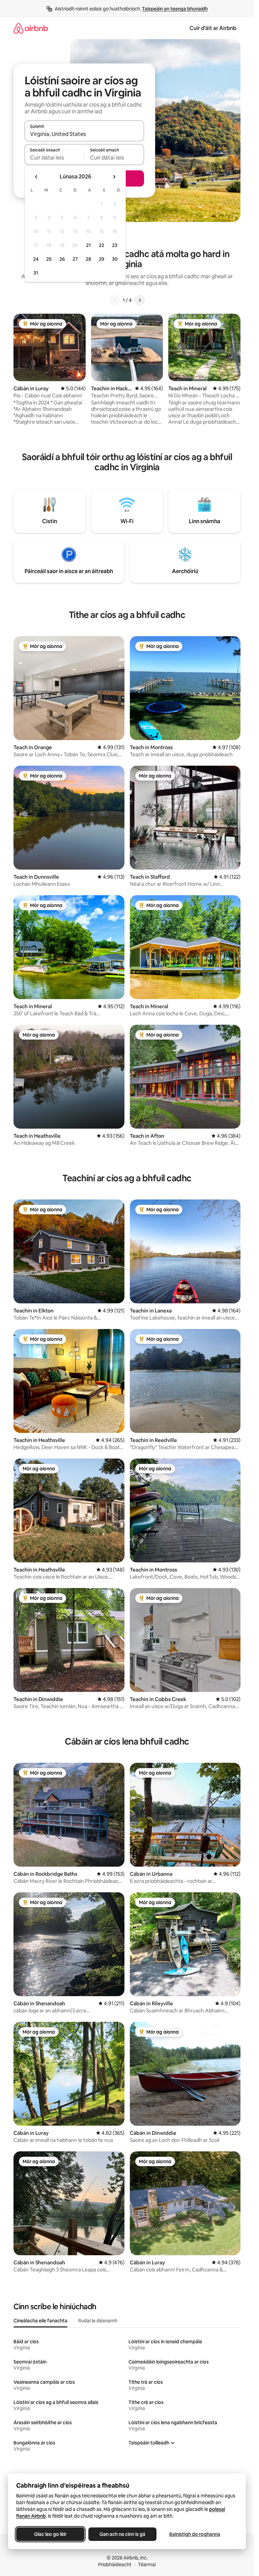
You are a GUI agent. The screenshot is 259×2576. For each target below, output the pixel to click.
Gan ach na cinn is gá (122, 2534)
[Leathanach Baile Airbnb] (31, 28)
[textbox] (54, 158)
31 (36, 273)
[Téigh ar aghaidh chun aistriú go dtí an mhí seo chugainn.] (114, 177)
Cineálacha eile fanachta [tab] (40, 2321)
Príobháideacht (115, 2565)
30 (115, 259)
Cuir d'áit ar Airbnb (213, 28)
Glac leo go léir (50, 2534)
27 (75, 259)
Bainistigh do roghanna (195, 2534)
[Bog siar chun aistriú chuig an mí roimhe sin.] (36, 177)
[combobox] (84, 134)
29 (102, 259)
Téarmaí (147, 2565)
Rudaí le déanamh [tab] (98, 2321)
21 (88, 245)
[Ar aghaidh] (140, 300)
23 (115, 245)
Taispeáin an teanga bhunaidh (175, 9)
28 (88, 259)
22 (102, 245)
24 (36, 259)
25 (49, 259)
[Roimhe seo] (115, 300)
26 (62, 259)
